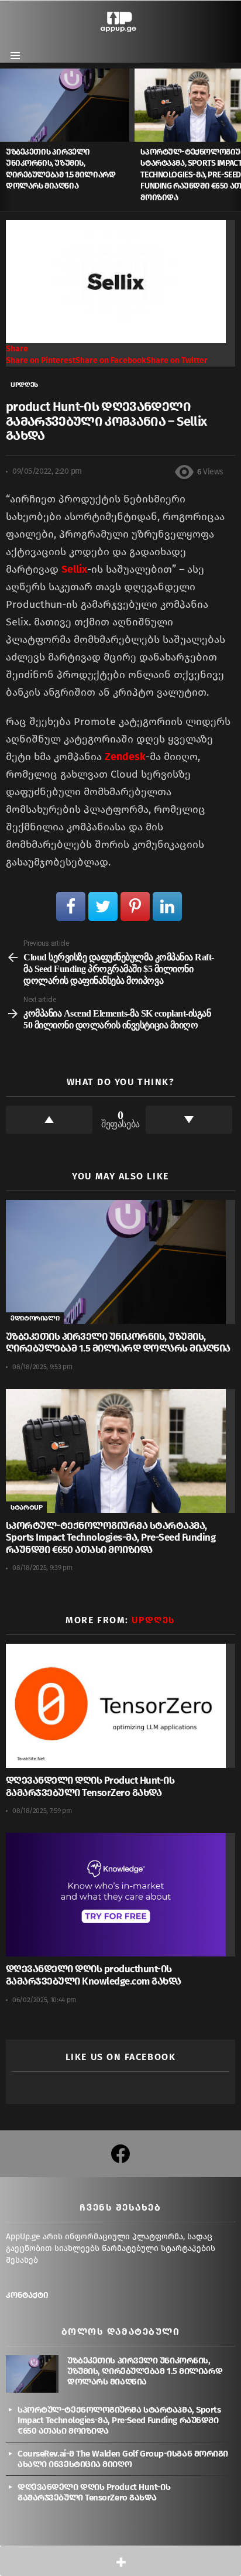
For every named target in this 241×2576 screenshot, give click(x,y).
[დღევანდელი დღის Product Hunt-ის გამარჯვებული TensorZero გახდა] (120, 1706)
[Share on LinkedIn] (167, 906)
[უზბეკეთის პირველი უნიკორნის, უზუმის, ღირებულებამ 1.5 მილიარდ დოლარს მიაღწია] (67, 105)
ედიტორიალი (35, 1318)
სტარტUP (26, 1507)
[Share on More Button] (120, 2561)
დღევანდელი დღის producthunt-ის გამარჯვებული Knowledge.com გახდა (94, 1975)
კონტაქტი (27, 2295)
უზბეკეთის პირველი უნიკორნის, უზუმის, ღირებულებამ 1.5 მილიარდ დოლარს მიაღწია (118, 1343)
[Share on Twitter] (103, 906)
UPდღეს (153, 1620)
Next (235, 139)
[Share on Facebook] (71, 906)
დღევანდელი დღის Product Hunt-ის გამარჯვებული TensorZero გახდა (90, 1787)
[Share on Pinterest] (135, 906)
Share (17, 349)
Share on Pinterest (41, 360)
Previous (6, 139)
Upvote (49, 1120)
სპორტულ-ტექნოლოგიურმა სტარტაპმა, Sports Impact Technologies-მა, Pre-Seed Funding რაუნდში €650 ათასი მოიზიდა (111, 1538)
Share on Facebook (111, 360)
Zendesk (125, 757)
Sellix (74, 569)
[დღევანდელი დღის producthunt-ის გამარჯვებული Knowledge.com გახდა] (120, 1895)
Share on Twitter (177, 360)
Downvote (189, 1120)
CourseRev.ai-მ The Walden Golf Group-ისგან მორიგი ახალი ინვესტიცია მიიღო (123, 2459)
